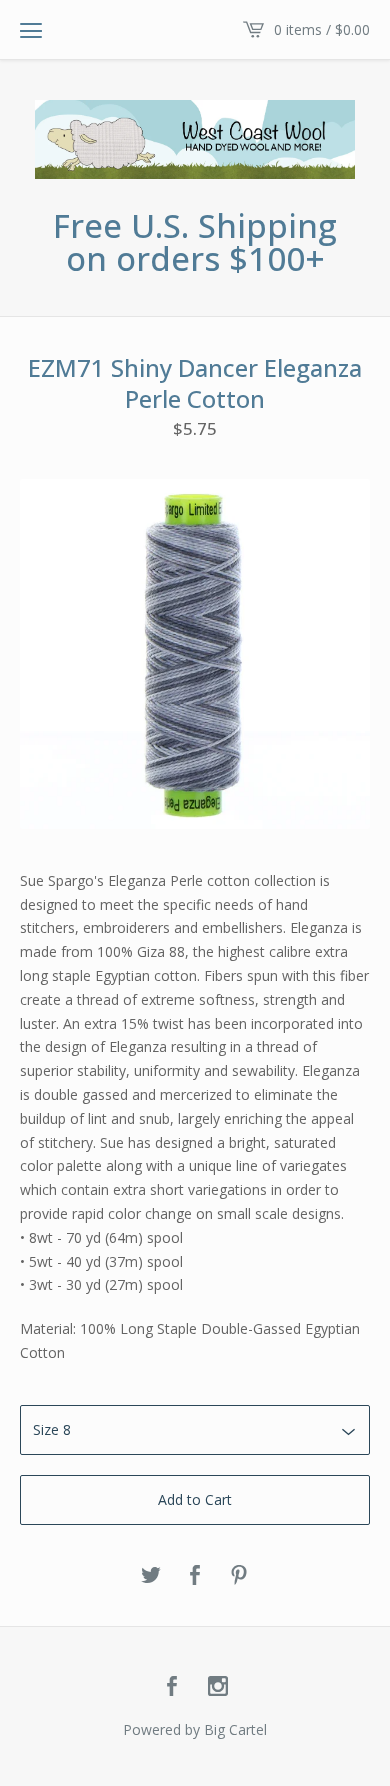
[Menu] (31, 30)
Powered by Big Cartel (195, 1729)
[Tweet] (151, 1576)
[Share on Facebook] (195, 1576)
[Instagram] (218, 1687)
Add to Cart (195, 1499)
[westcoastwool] (195, 139)
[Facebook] (172, 1687)
